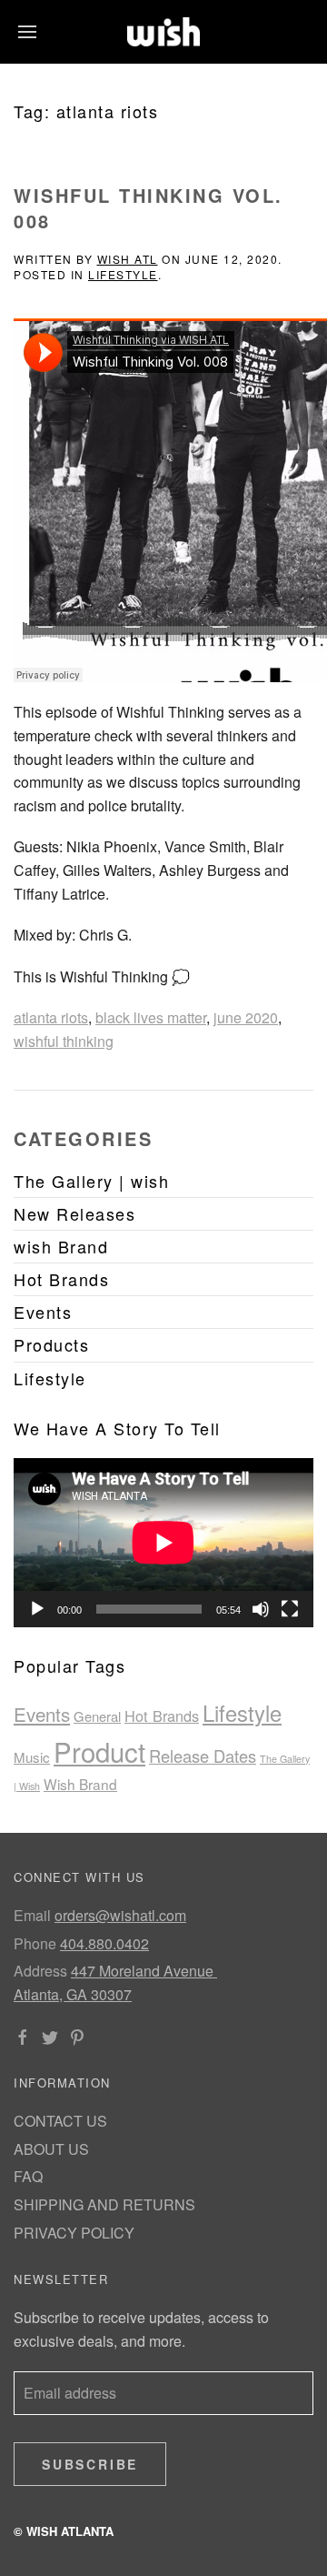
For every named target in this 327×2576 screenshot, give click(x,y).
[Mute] (261, 1609)
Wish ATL (128, 259)
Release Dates (203, 1756)
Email (32, 1915)
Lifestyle (123, 274)
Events (42, 1714)
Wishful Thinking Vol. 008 (149, 208)
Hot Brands (162, 1716)
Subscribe (90, 2464)
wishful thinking (64, 1041)
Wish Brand (80, 1784)
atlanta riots (51, 1017)
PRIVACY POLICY (74, 2233)
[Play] (37, 1609)
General (97, 1716)
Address (40, 1971)
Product (99, 1751)
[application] (163, 1543)
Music (32, 1757)
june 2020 (246, 1017)
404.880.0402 (104, 1943)
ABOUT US (51, 2149)
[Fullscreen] (290, 1609)
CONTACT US (60, 2121)
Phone (35, 1943)
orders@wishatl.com (120, 1915)
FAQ (28, 2176)
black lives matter (151, 1017)
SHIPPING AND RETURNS (104, 2204)
